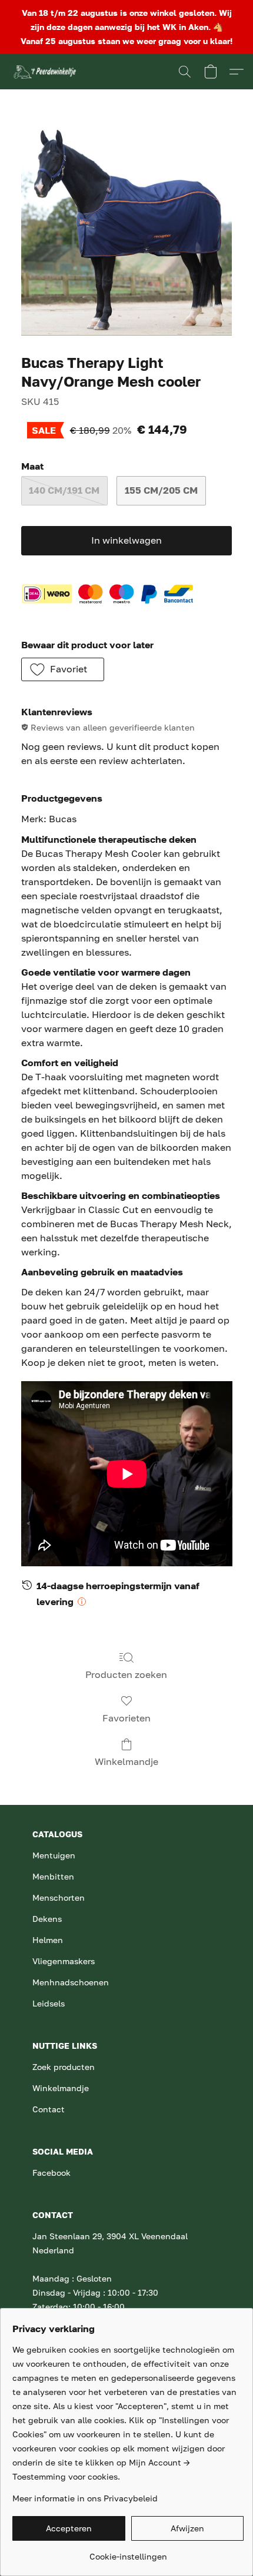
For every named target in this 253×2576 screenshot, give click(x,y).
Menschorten (59, 1897)
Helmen (48, 1940)
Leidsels (49, 2003)
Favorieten (126, 1718)
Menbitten (53, 1876)
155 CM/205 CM (161, 490)
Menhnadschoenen (71, 1982)
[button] (46, 72)
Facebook (51, 2173)
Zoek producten (64, 2067)
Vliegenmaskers (64, 1961)
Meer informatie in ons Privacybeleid (85, 2498)
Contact (49, 2109)
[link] (128, 2552)
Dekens (47, 1919)
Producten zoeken (126, 1674)
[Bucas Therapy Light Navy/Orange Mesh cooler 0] (127, 230)
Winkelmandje (126, 1761)
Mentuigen (54, 1855)
